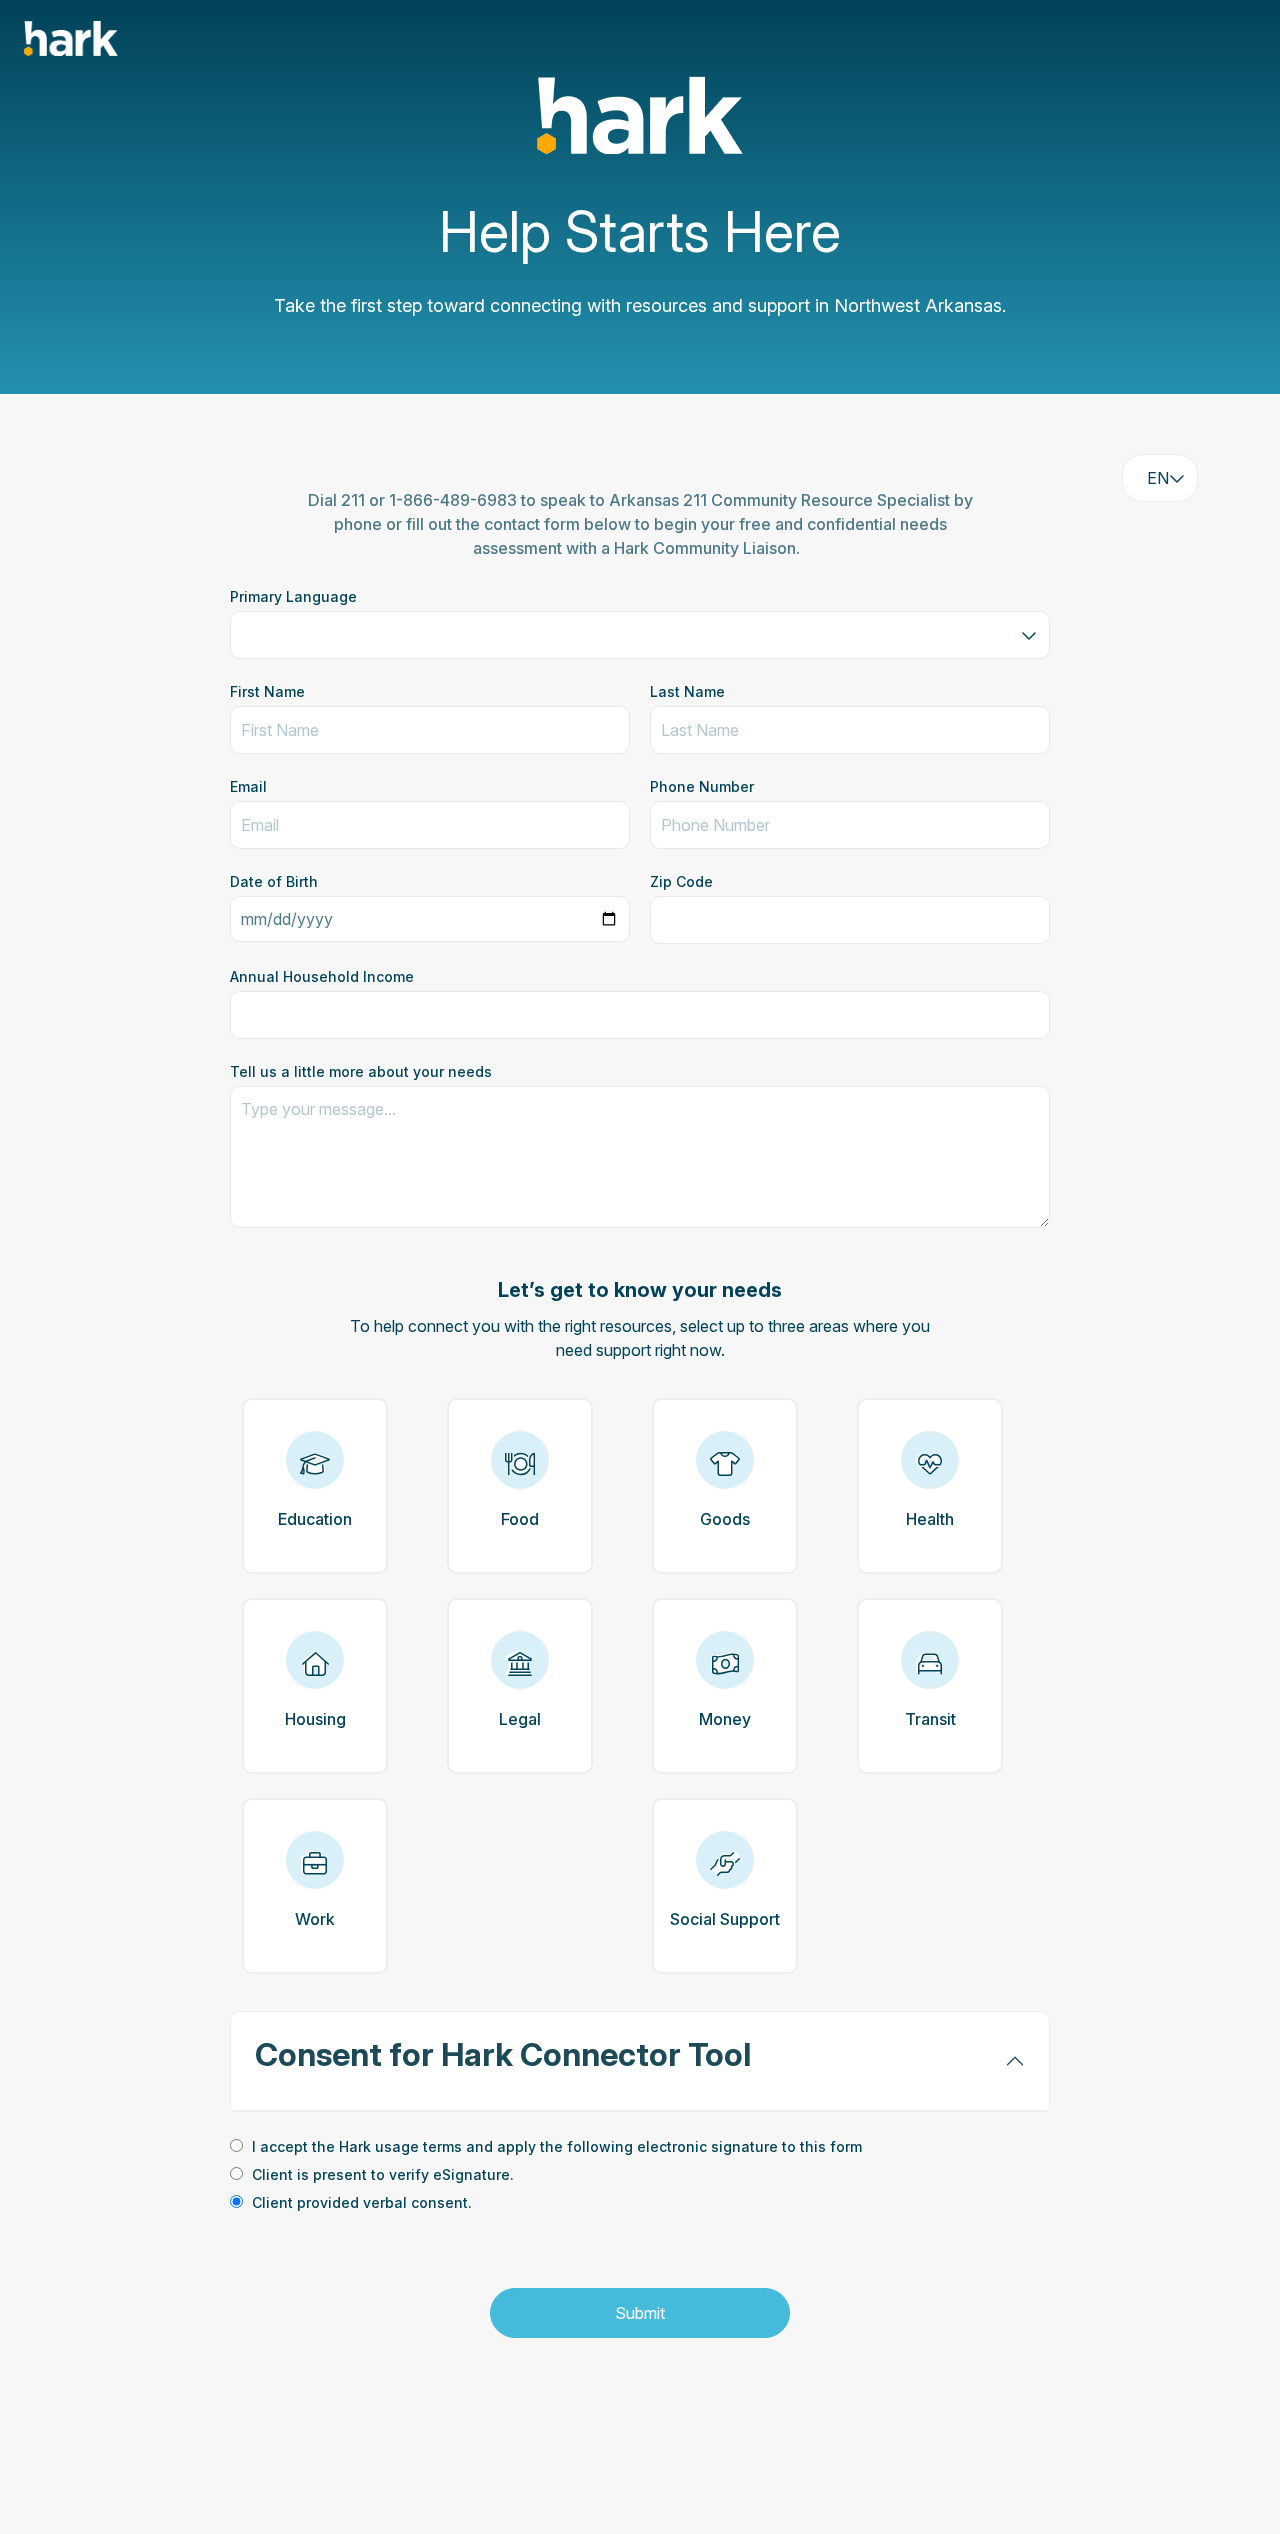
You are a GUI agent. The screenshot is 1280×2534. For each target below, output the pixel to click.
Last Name (687, 691)
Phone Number (702, 786)
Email (248, 786)
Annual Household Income (322, 976)
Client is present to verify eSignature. (383, 2174)
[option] (640, 2148)
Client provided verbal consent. (362, 2202)
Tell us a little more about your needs (361, 1071)
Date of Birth (274, 881)
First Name (267, 691)
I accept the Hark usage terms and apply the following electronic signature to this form (557, 2146)
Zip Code (681, 881)
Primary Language (293, 596)
